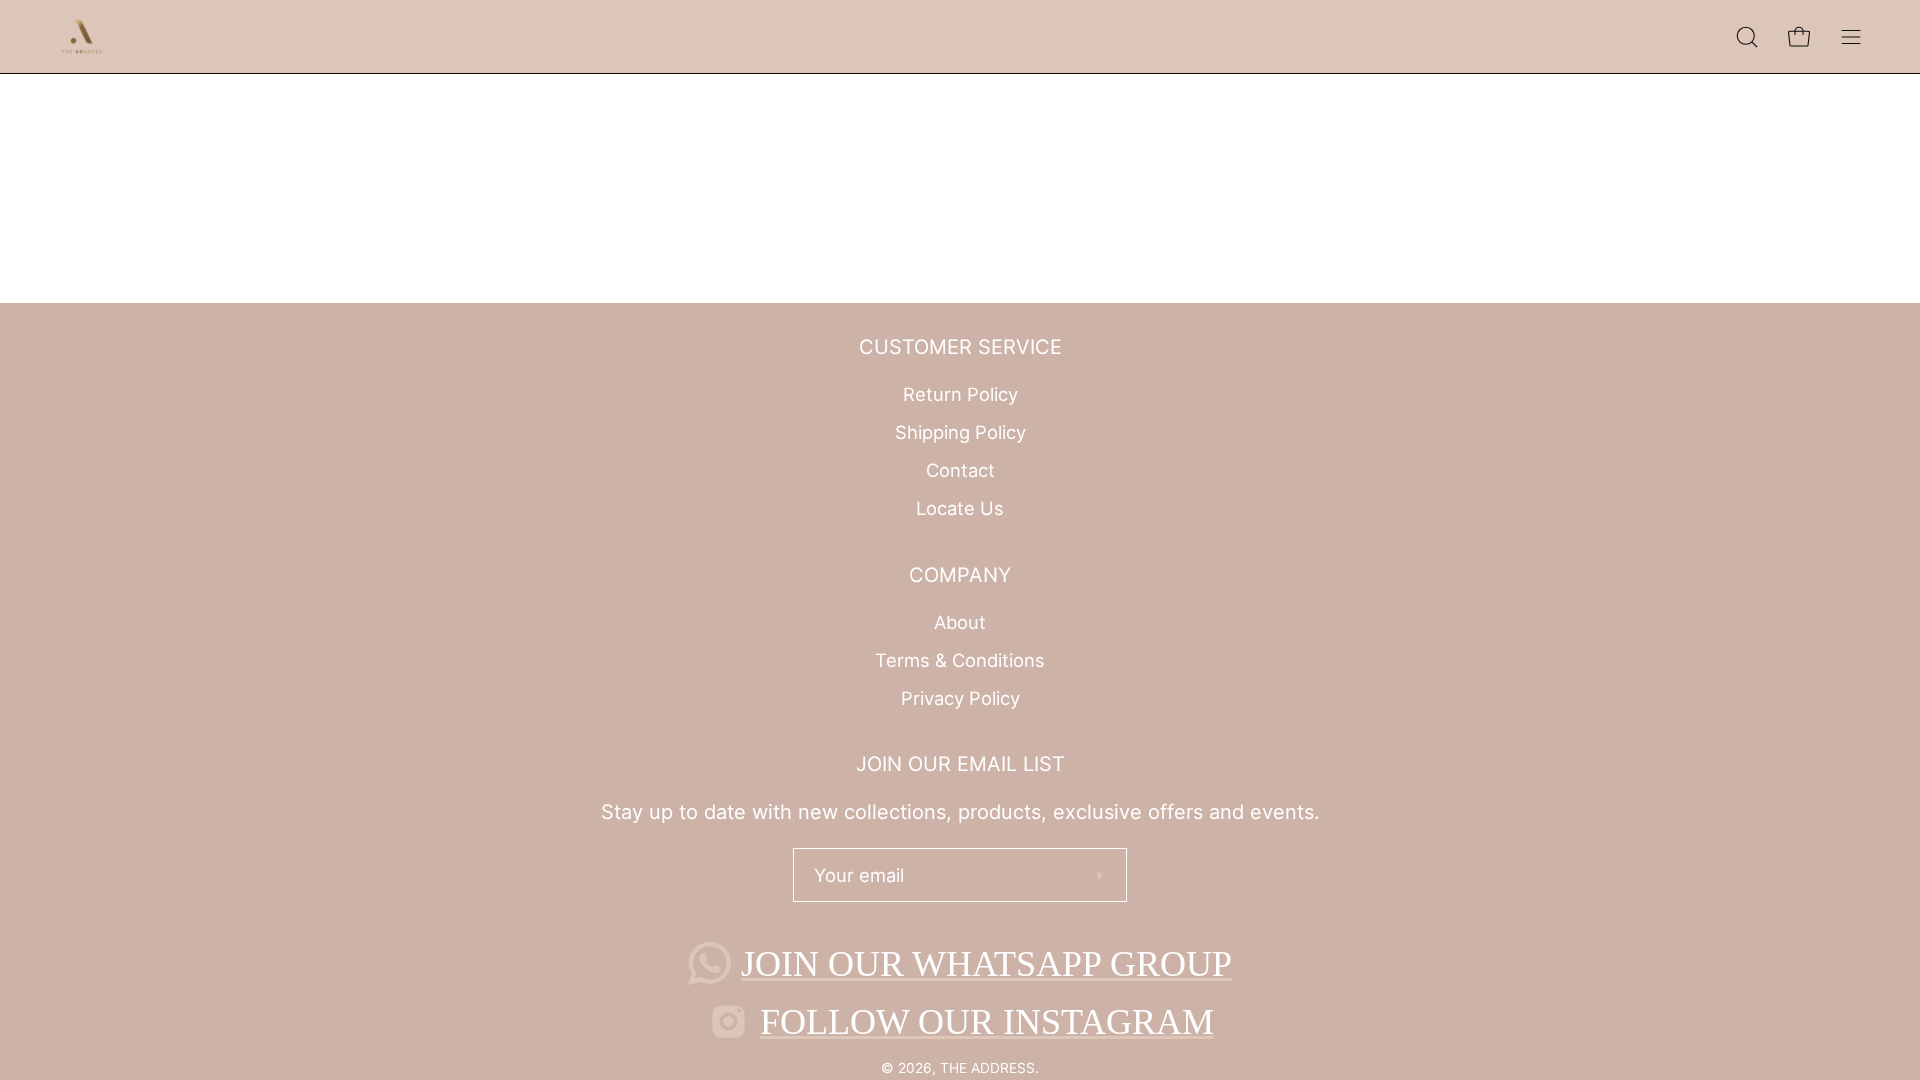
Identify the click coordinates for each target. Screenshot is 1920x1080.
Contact (960, 470)
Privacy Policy (960, 697)
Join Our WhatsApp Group (986, 964)
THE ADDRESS (987, 1068)
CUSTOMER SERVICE (960, 347)
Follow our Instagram (987, 1022)
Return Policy (960, 394)
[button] (1747, 36)
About (960, 622)
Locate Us (960, 508)
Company (960, 575)
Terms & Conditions (960, 660)
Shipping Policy (960, 432)
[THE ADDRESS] (85, 36)
